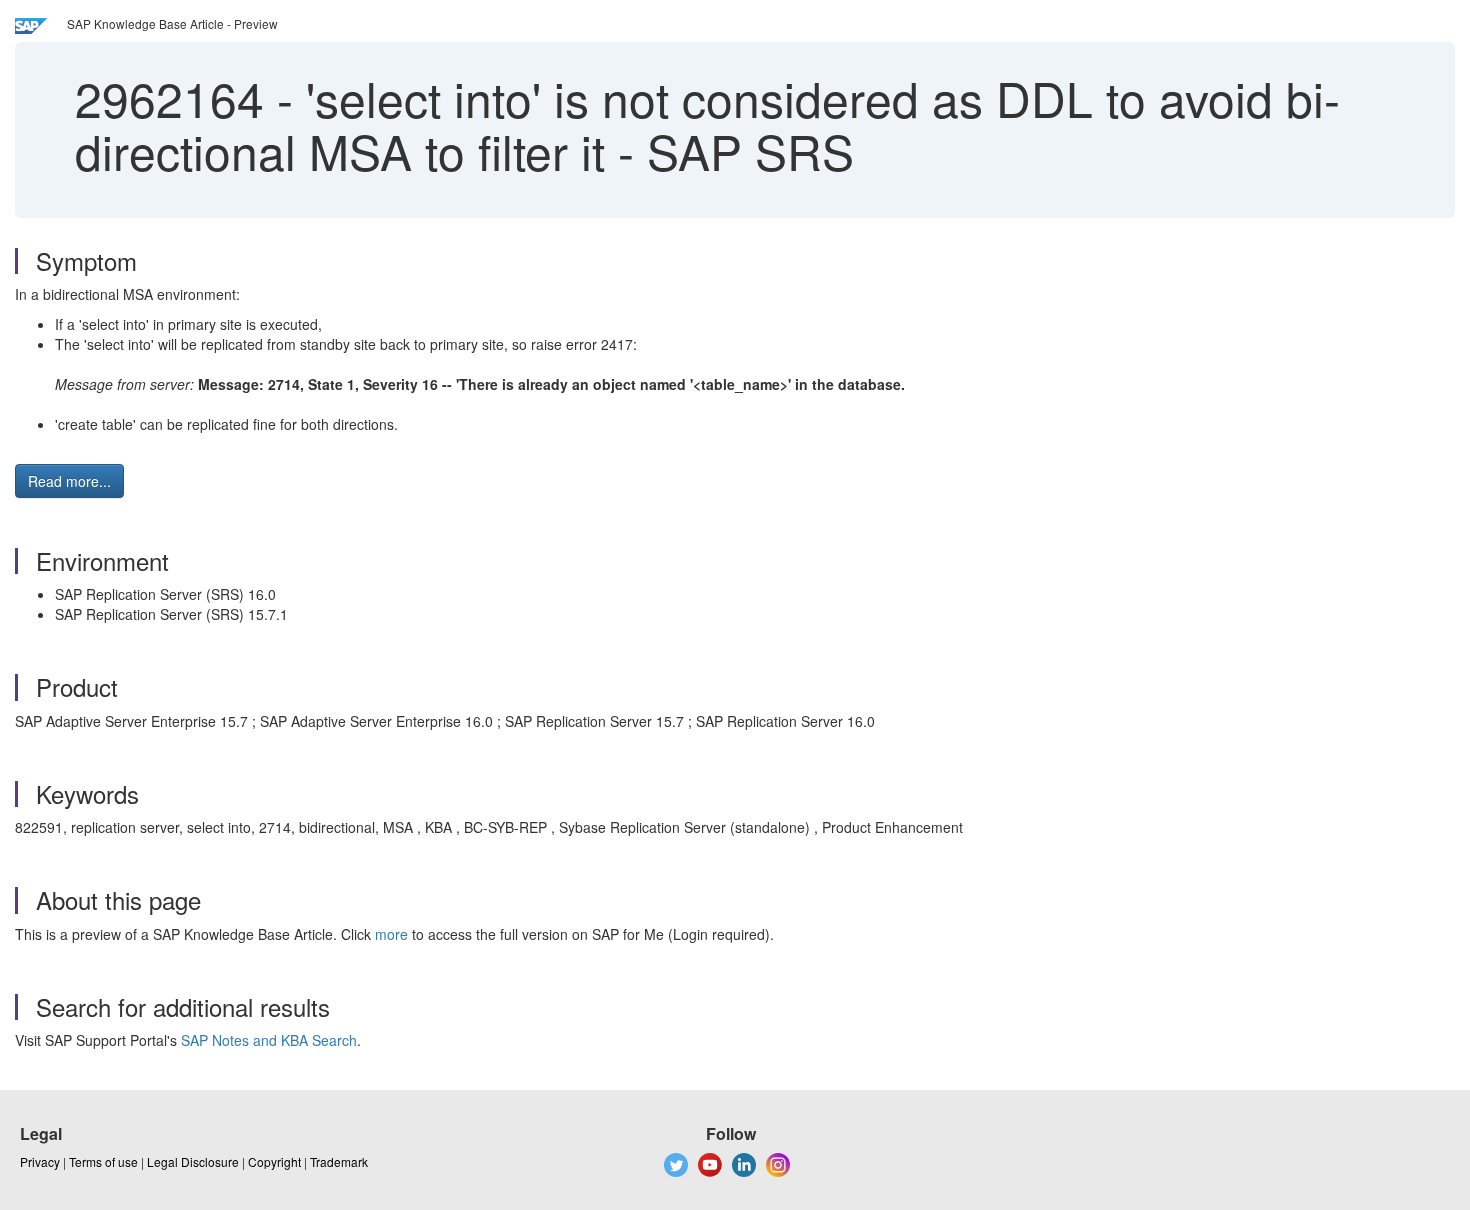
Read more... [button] (69, 481)
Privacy (40, 1161)
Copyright (274, 1161)
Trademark (339, 1161)
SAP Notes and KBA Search (269, 1040)
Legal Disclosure (193, 1161)
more (391, 934)
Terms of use (103, 1161)
